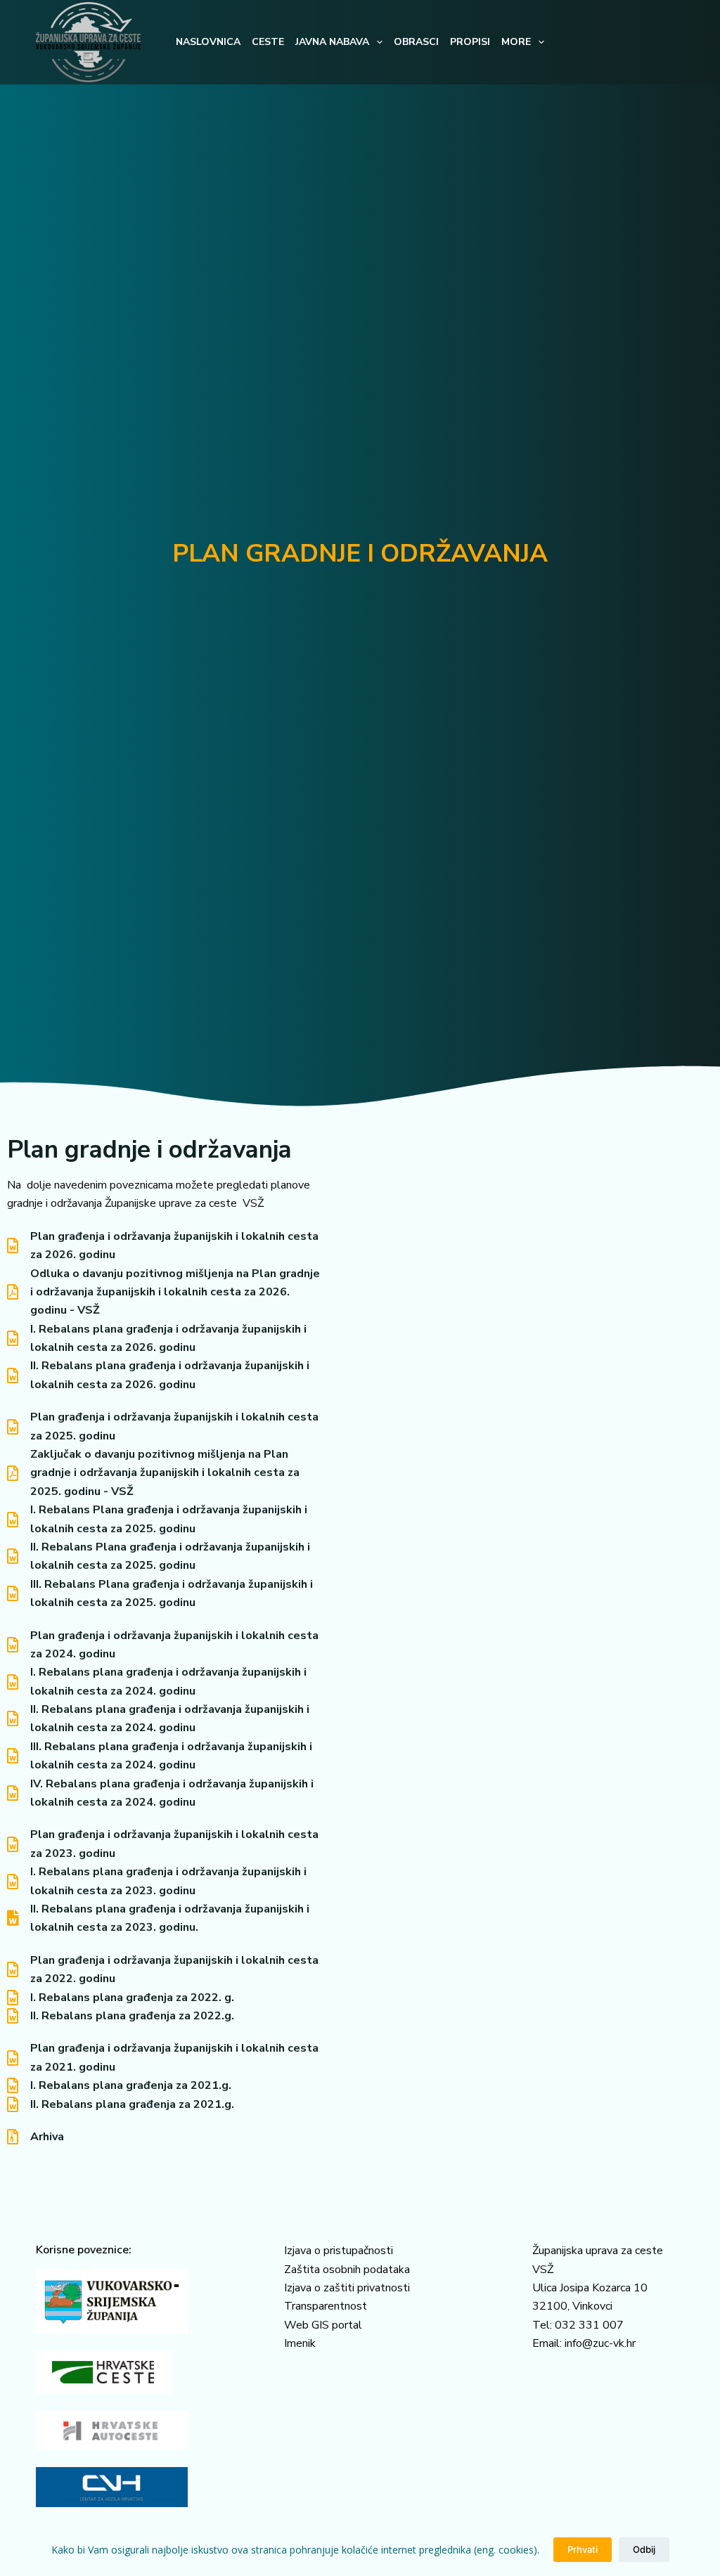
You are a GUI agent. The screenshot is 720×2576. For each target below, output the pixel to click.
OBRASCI (416, 42)
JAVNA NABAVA (332, 42)
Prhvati (583, 2549)
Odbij (644, 2549)
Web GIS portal (323, 2325)
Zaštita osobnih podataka (347, 2270)
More (516, 42)
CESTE (268, 42)
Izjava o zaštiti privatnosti (347, 2288)
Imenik (300, 2343)
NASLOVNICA (208, 42)
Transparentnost (326, 2306)
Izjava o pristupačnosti (339, 2251)
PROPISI (470, 42)
